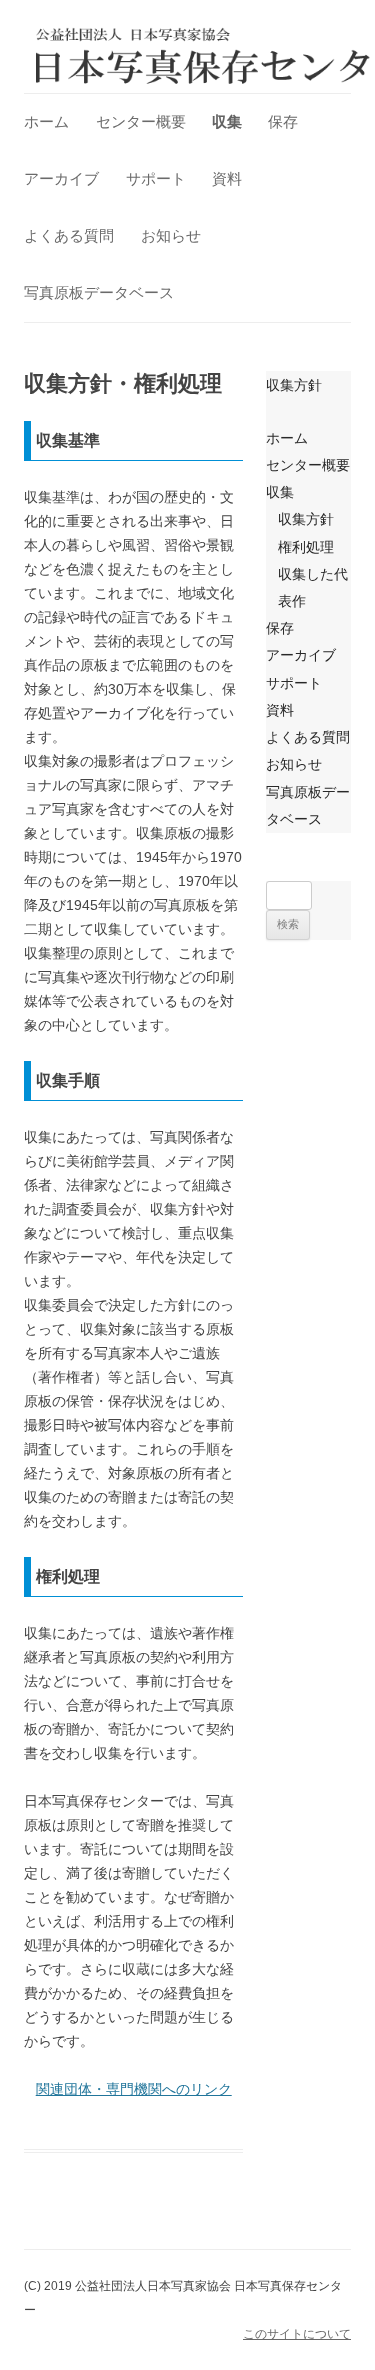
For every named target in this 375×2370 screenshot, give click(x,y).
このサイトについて (297, 2334)
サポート (156, 178)
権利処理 (306, 547)
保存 (283, 121)
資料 (227, 178)
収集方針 (294, 385)
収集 (227, 121)
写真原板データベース (99, 292)
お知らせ (171, 235)
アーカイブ (61, 178)
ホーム (46, 121)
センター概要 (141, 121)
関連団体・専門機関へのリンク (134, 2089)
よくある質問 (69, 235)
